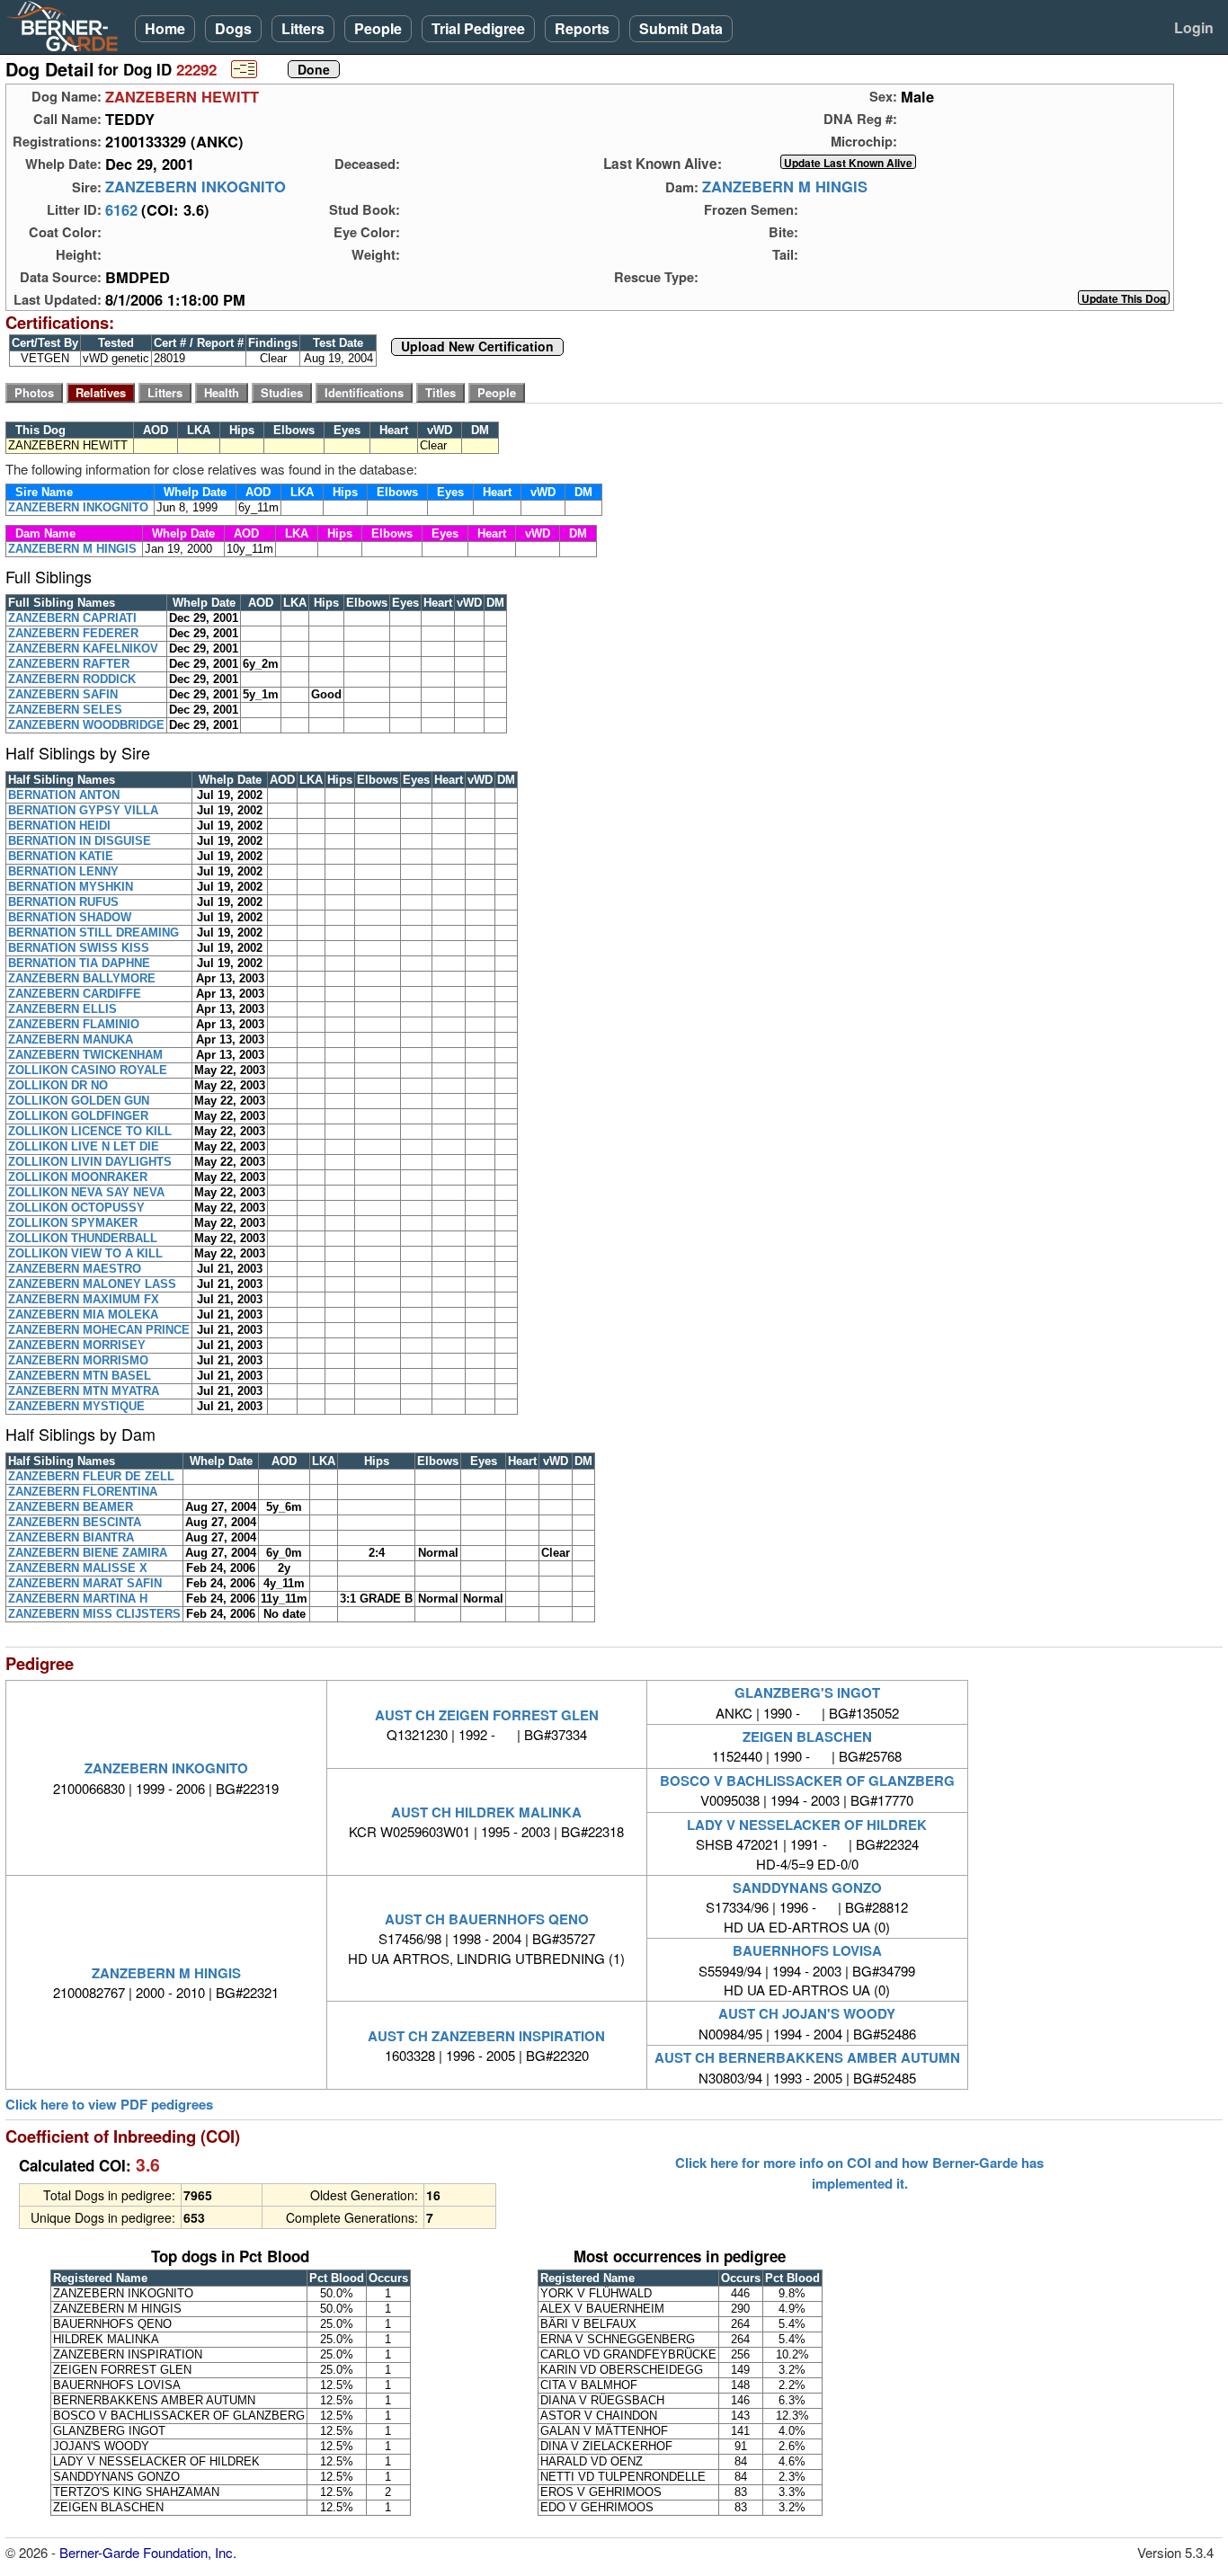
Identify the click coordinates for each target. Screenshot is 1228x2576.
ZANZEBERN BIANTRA (71, 1537)
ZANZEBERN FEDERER (73, 633)
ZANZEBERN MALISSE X (78, 1568)
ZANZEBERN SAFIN (63, 694)
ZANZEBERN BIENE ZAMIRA (88, 1553)
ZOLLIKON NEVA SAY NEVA (86, 1192)
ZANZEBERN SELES (65, 710)
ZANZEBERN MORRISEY (77, 1345)
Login (1194, 27)
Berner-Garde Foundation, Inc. (148, 2552)
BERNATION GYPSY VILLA (83, 810)
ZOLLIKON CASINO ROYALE (88, 1070)
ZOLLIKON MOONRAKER (78, 1177)
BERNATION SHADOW (70, 917)
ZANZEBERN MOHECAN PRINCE (99, 1330)
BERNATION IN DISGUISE (80, 841)
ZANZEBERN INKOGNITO (196, 187)
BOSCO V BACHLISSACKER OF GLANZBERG (807, 1781)
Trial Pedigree (478, 28)
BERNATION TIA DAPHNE (79, 963)
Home (165, 28)
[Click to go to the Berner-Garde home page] (67, 25)
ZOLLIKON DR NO (58, 1085)
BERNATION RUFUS (63, 902)
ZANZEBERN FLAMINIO (74, 1024)
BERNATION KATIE (61, 856)
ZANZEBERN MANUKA (71, 1039)
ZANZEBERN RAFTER (69, 664)
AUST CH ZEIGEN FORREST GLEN (487, 1715)
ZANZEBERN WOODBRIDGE (86, 725)
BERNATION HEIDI (59, 826)
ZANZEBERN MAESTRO (75, 1269)
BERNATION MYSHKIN (71, 887)
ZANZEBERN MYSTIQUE (76, 1406)
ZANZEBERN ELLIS (62, 1009)
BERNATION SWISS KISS (79, 948)
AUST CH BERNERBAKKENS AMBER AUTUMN (807, 2057)
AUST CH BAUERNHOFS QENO (487, 1919)
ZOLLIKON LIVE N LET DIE (84, 1146)
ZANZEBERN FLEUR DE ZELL (91, 1476)
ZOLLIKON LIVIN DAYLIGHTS (90, 1162)
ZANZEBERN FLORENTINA (83, 1492)
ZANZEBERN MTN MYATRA (84, 1391)
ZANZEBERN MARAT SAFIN (85, 1583)
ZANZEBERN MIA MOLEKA (83, 1315)
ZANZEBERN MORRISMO (78, 1360)
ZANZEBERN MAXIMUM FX (84, 1299)
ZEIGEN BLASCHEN (807, 1737)
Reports (582, 28)
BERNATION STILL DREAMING (93, 933)
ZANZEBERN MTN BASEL (80, 1376)
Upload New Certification (477, 347)
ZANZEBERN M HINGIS (785, 187)
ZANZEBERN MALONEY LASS (92, 1284)
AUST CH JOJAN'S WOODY (807, 2013)
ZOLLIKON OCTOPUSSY (76, 1208)
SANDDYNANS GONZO (807, 1888)
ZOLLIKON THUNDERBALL (83, 1238)
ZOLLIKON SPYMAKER (73, 1223)
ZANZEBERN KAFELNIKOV (83, 648)
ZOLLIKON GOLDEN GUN (79, 1101)
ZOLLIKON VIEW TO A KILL (85, 1253)
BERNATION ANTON (64, 795)
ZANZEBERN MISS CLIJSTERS (94, 1614)
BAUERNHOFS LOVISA (807, 1950)
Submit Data (681, 28)
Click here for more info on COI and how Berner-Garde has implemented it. (859, 2172)
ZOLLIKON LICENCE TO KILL (90, 1131)
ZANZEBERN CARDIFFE (75, 994)
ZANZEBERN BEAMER (71, 1507)
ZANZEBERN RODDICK (72, 679)
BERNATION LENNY (63, 871)
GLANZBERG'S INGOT (807, 1692)
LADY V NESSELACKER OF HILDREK (807, 1825)
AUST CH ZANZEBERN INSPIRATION (486, 2036)
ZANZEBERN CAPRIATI (72, 618)
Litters (303, 28)
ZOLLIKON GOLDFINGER (78, 1116)
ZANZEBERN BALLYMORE (82, 978)
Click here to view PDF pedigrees (109, 2105)
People (378, 28)
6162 (121, 209)
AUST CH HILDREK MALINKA (486, 1812)
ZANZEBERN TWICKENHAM (85, 1055)
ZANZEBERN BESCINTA (75, 1522)
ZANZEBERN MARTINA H (78, 1599)
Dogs (233, 28)
